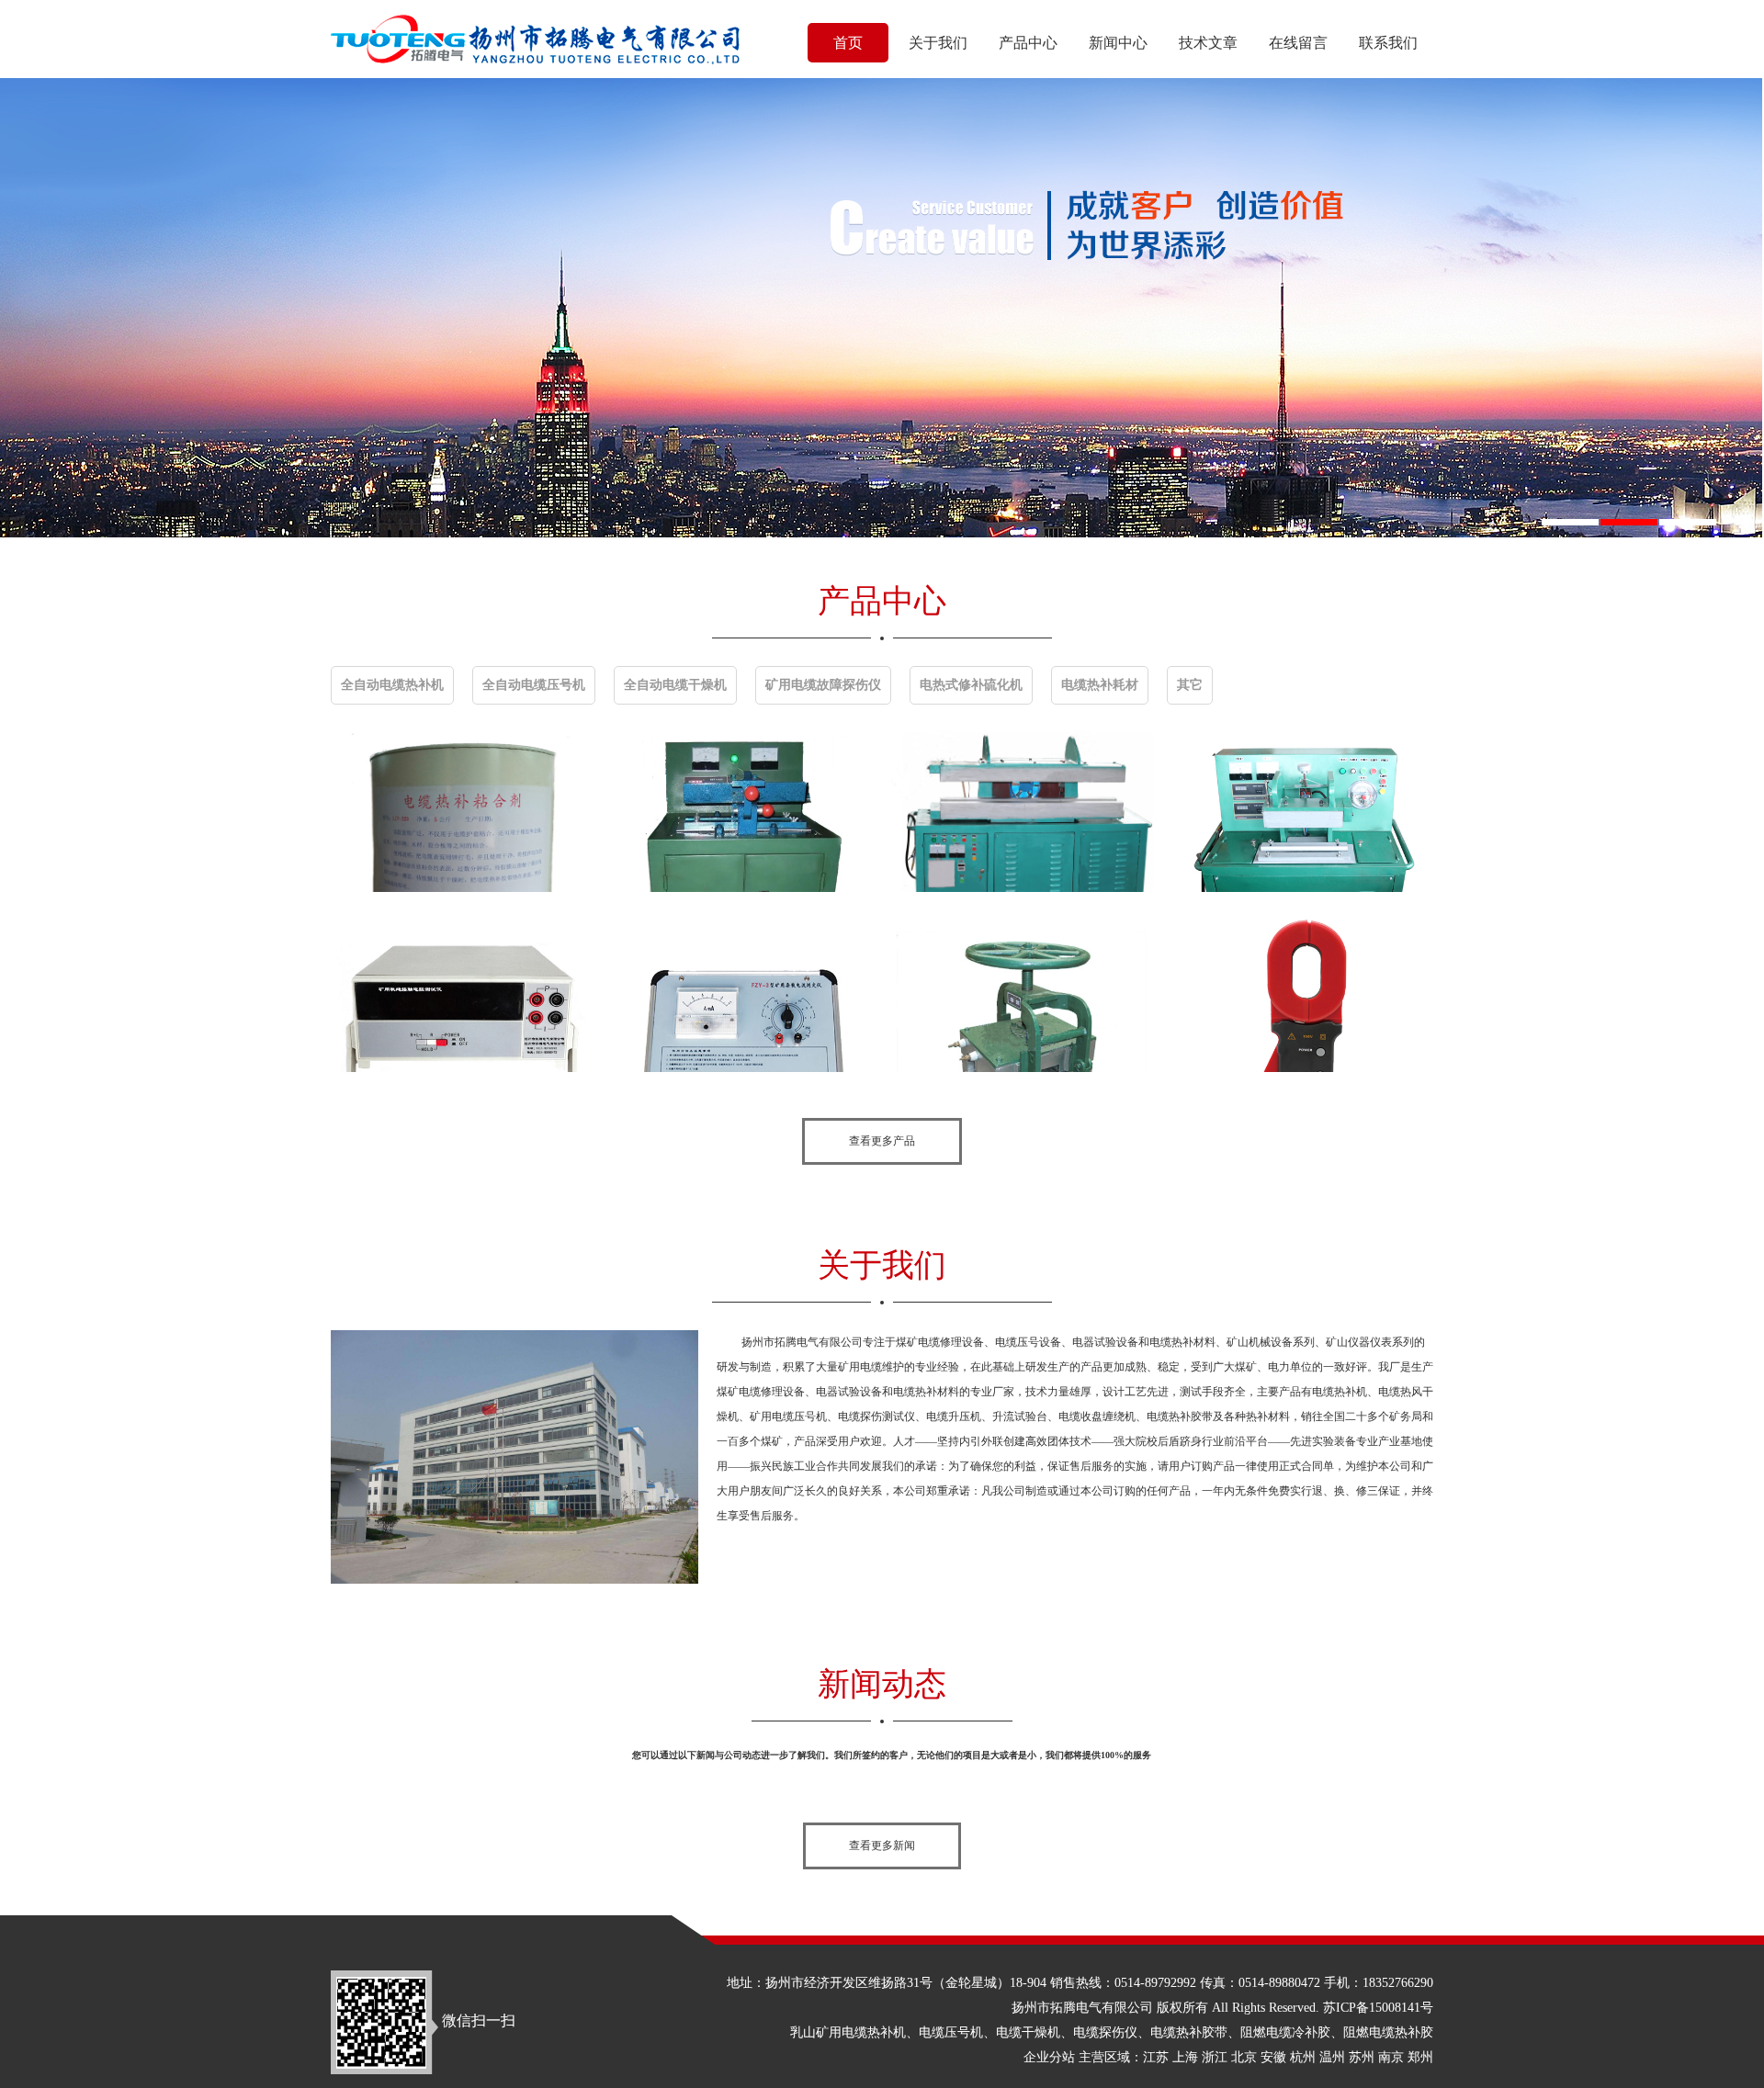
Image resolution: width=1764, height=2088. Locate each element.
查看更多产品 (882, 1141)
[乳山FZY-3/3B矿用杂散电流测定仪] (742, 991)
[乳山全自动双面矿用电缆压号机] (1302, 811)
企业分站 (1049, 2057)
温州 (1332, 2057)
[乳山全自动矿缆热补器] (1022, 811)
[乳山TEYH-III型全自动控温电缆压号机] (742, 811)
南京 (1391, 2057)
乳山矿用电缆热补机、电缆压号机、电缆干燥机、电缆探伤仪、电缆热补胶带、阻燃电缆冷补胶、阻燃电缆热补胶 (1112, 2032)
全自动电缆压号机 (534, 685)
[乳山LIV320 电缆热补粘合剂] (462, 811)
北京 (1244, 2057)
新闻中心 (1118, 43)
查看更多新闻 (882, 1845)
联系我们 (1388, 43)
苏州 (1362, 2057)
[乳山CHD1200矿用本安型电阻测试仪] (1302, 991)
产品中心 (1028, 43)
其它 (1190, 685)
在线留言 (1298, 43)
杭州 (1303, 2057)
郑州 (1420, 2057)
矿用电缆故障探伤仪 (823, 685)
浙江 (1215, 2057)
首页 (848, 43)
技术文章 (1208, 43)
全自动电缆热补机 (392, 685)
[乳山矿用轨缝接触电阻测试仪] (462, 991)
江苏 (1156, 2057)
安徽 (1273, 2057)
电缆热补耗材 (1100, 685)
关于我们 (938, 43)
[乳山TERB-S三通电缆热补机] (1022, 991)
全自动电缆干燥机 (675, 685)
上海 (1185, 2057)
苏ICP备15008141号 (1378, 2008)
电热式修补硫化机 (971, 685)
